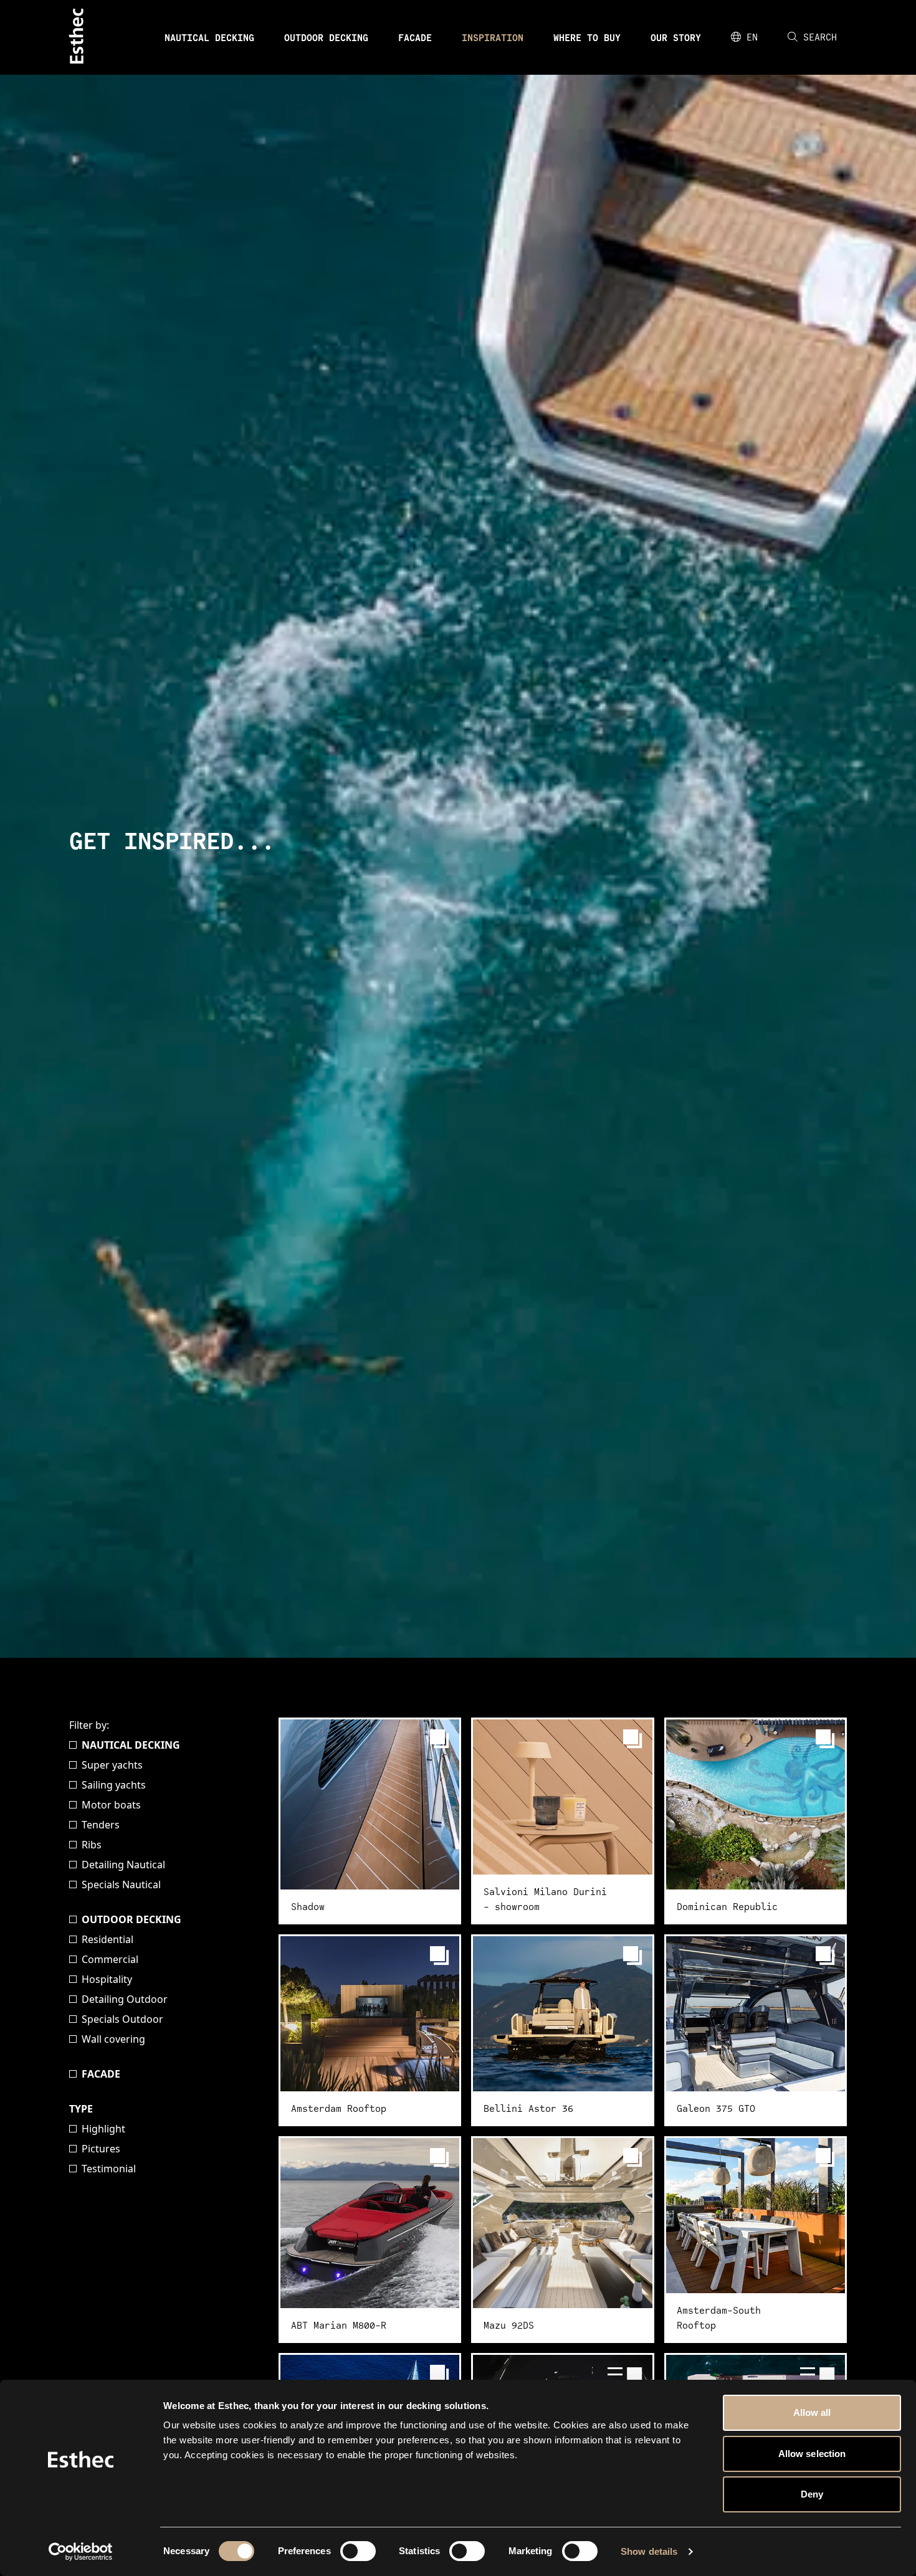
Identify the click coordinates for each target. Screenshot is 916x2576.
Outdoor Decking (326, 37)
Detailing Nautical (123, 1865)
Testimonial (109, 2169)
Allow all (812, 2412)
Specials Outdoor (122, 2019)
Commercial (110, 1959)
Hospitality (107, 1979)
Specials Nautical (121, 1884)
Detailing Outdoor (125, 1999)
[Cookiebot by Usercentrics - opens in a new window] (81, 2552)
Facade (415, 37)
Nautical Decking (209, 37)
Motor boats (111, 1805)
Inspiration (493, 37)
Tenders (101, 1825)
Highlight (103, 2129)
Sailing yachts (114, 1785)
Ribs (92, 1845)
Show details (649, 2551)
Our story (676, 37)
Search (820, 37)
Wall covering (113, 2039)
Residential (107, 1939)
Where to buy (587, 37)
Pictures (101, 2149)
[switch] (358, 2551)
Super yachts (112, 1765)
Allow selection (812, 2454)
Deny (812, 2494)
